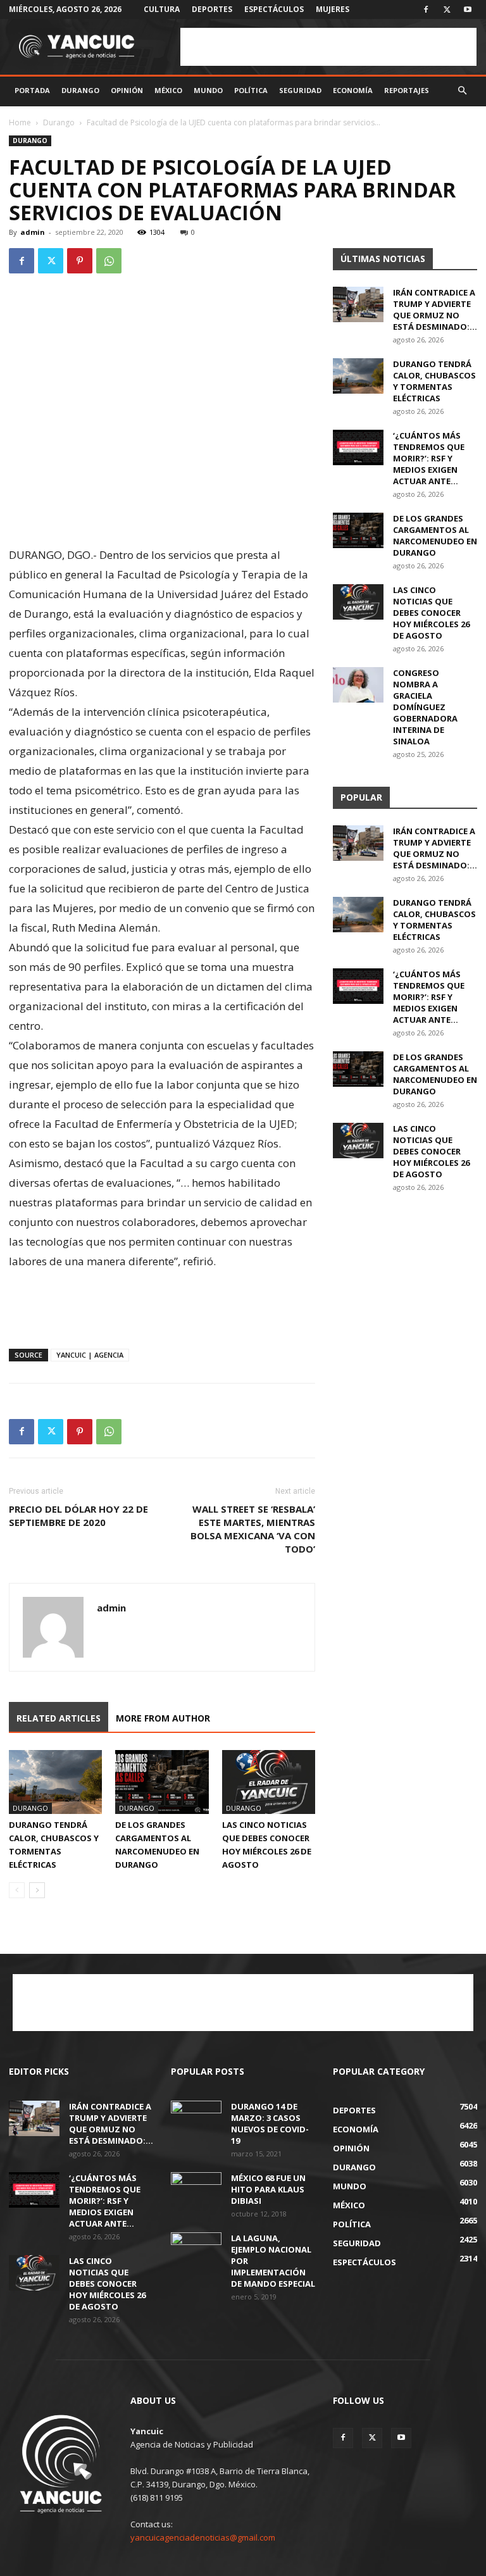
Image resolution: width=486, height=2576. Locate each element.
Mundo (208, 90)
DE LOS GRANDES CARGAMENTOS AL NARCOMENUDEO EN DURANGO (435, 535)
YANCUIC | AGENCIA (90, 1355)
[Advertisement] (328, 47)
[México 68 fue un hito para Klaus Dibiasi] (196, 2190)
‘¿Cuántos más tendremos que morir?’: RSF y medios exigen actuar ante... (429, 458)
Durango (80, 90)
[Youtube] (468, 9)
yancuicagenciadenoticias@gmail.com (203, 2537)
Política (251, 90)
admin (33, 232)
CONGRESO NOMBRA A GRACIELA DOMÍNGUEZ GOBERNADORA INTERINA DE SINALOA (425, 707)
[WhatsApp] (109, 261)
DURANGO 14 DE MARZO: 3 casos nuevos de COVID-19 (270, 2123)
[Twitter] (447, 9)
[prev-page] (17, 1890)
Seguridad (300, 90)
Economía (353, 90)
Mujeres (333, 9)
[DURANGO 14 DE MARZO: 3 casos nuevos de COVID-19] (196, 2118)
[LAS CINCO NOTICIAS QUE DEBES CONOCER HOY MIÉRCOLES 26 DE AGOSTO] (269, 1782)
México (168, 90)
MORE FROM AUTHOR (163, 1718)
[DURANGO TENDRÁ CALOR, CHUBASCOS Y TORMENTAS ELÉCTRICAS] (55, 1782)
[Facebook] (426, 9)
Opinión (127, 90)
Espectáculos (274, 9)
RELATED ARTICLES (59, 1718)
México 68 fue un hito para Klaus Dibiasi (268, 2189)
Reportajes (407, 90)
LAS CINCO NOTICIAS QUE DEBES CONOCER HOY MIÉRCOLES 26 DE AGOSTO (431, 613)
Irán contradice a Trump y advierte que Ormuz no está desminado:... (435, 309)
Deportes (212, 9)
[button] (462, 91)
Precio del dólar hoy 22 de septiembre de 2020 (78, 1516)
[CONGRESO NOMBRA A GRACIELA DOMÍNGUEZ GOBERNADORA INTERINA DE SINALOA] (358, 685)
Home (20, 122)
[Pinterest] (80, 261)
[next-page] (37, 1890)
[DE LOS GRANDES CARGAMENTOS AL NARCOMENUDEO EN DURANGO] (162, 1782)
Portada (32, 90)
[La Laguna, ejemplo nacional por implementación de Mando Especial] (196, 2250)
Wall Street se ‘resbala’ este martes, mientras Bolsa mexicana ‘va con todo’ (253, 1529)
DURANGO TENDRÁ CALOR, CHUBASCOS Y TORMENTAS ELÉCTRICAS (434, 381)
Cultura (162, 9)
